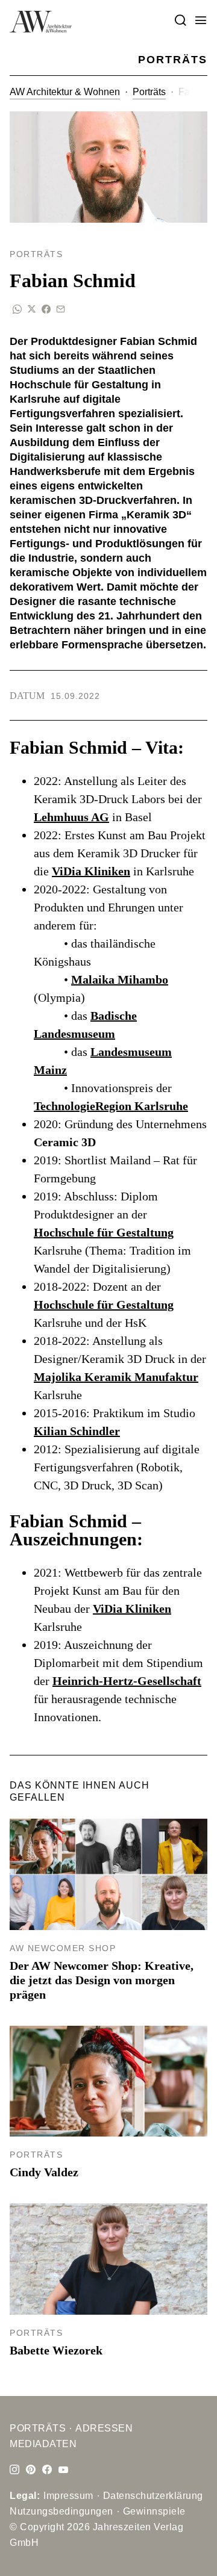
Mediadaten (43, 2444)
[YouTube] (63, 2470)
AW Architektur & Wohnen (65, 92)
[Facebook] (47, 2470)
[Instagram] (14, 2470)
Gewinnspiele (154, 2511)
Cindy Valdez (44, 2172)
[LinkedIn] (31, 2470)
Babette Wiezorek (56, 2350)
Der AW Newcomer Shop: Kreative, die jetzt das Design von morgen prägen (102, 1980)
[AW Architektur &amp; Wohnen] (41, 22)
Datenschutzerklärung (153, 2496)
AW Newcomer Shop (63, 1948)
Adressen (104, 2428)
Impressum (68, 2496)
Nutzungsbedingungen (61, 2511)
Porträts (149, 92)
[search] (180, 21)
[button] (201, 21)
